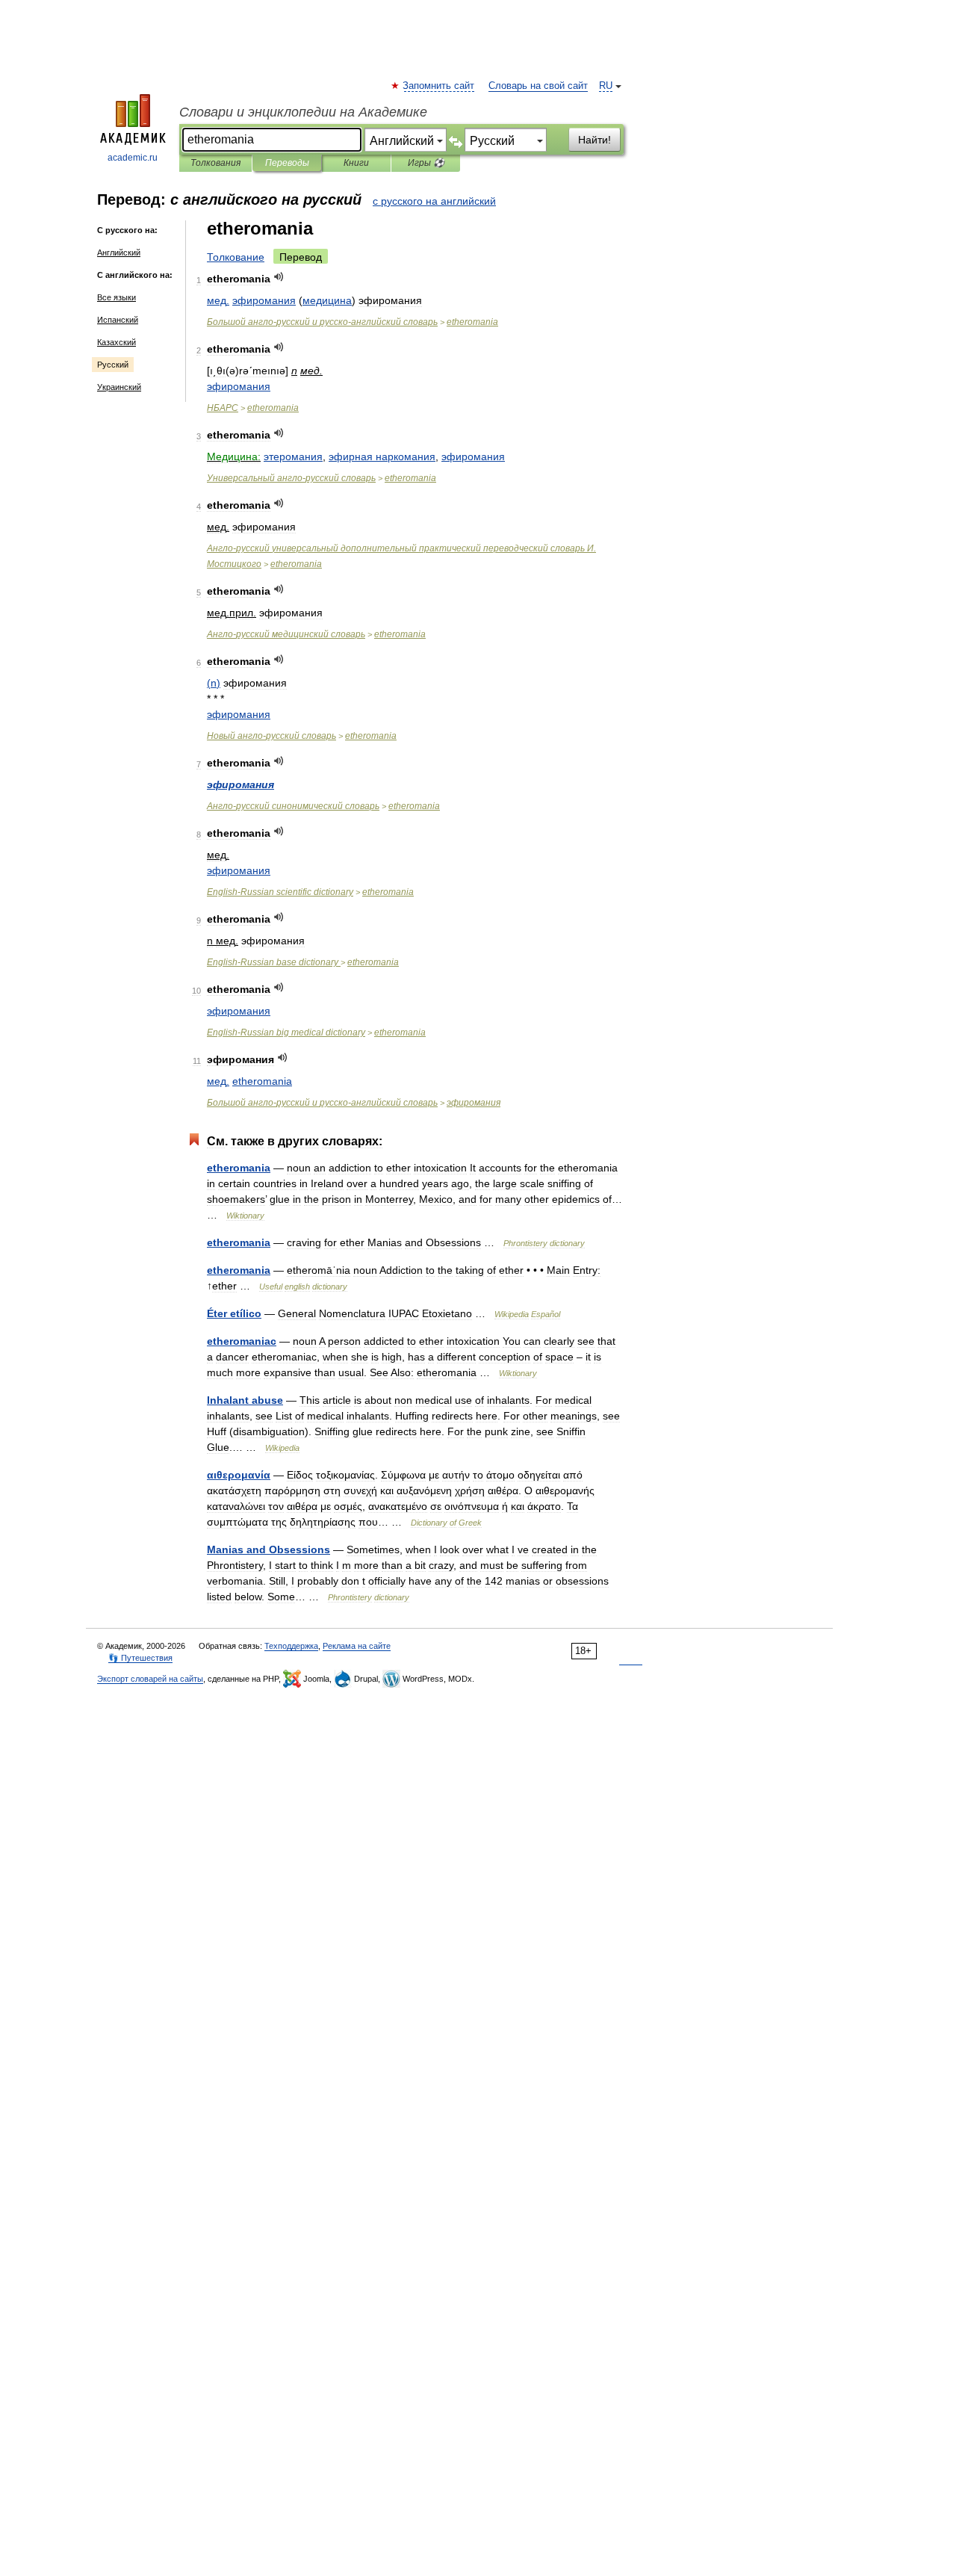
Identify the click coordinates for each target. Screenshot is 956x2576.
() (214, 683)
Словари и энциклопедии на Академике (303, 112)
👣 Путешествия (140, 1658)
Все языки (117, 297)
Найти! (595, 140)
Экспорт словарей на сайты (150, 1679)
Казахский (117, 342)
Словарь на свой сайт (538, 86)
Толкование (236, 257)
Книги (356, 163)
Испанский (118, 320)
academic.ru (133, 158)
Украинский (119, 387)
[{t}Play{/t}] (279, 277)
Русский (113, 365)
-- (322, 322)
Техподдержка (291, 1646)
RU (606, 86)
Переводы (287, 163)
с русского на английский (434, 201)
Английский (119, 253)
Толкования (215, 163)
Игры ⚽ (426, 163)
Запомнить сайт (439, 86)
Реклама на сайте (357, 1646)
